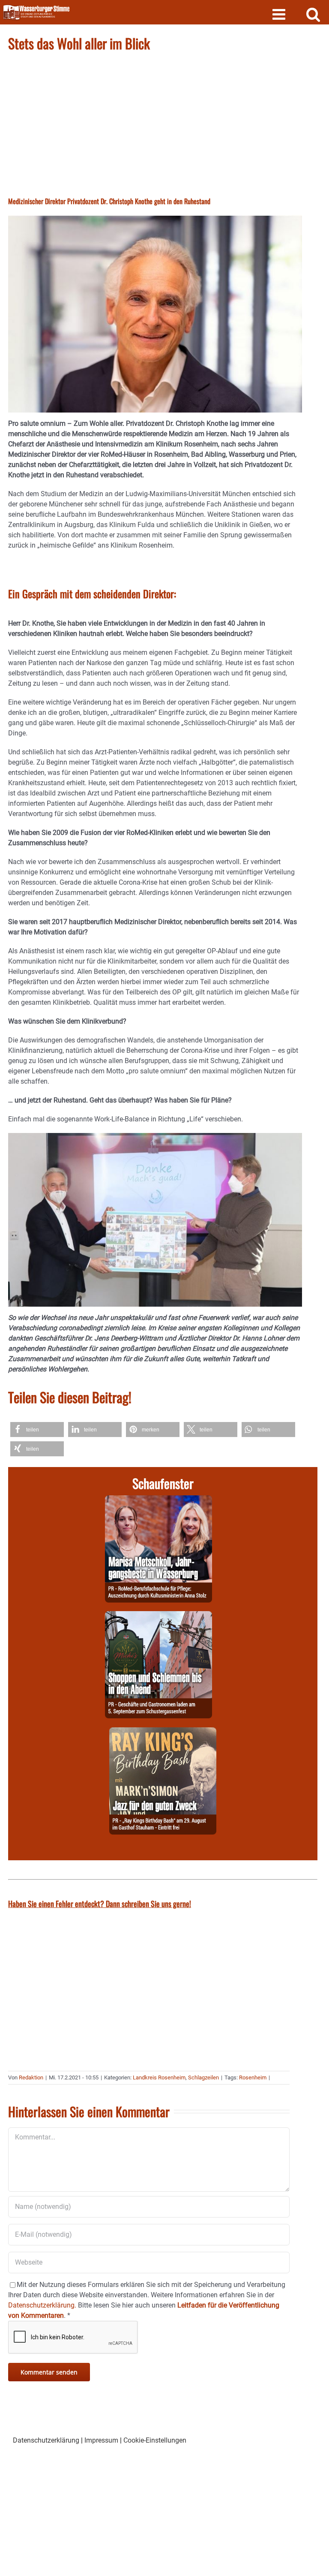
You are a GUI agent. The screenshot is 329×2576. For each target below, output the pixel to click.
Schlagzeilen (203, 2077)
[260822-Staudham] (163, 1732)
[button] (37, 1430)
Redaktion (31, 2077)
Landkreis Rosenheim (159, 2077)
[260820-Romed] (159, 1500)
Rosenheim (253, 2077)
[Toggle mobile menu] (280, 14)
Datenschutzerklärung (46, 2440)
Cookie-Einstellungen (155, 2440)
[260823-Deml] (159, 1616)
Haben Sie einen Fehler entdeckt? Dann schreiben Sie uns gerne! (100, 1904)
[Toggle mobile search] (313, 14)
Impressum (101, 2440)
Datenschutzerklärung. (42, 2305)
